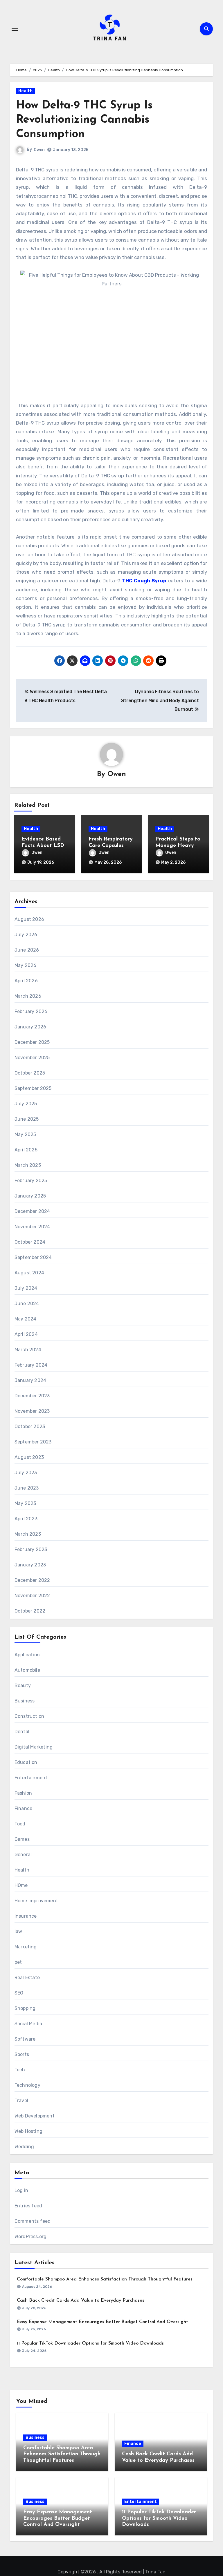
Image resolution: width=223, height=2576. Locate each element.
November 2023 (32, 1411)
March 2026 (28, 996)
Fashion (23, 1793)
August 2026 (29, 919)
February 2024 (31, 1365)
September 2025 (33, 1088)
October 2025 (30, 1073)
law (18, 1931)
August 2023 (29, 1457)
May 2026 (26, 965)
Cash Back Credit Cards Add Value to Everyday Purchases (81, 2300)
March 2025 (28, 1165)
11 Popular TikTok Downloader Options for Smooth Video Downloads (90, 2343)
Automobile (27, 1670)
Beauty (23, 1685)
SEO (19, 1993)
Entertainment (31, 1778)
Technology (27, 2085)
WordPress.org (31, 2237)
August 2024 (29, 1273)
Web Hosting (28, 2131)
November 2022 (32, 1596)
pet (18, 1962)
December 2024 (32, 1211)
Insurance (26, 1916)
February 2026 (31, 1011)
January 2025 (30, 1196)
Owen (39, 150)
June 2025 (27, 1119)
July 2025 (26, 1104)
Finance (23, 1808)
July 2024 (26, 1288)
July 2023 (26, 1473)
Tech (20, 2070)
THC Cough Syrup (144, 581)
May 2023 (25, 1503)
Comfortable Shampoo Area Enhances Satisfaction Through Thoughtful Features (105, 2279)
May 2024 (26, 1319)
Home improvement (36, 1901)
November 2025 (32, 1058)
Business (25, 1701)
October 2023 (30, 1426)
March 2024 (28, 1350)
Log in (21, 2190)
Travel (21, 2101)
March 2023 (28, 1534)
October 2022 (30, 1611)
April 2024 (26, 1334)
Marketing (26, 1947)
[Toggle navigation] (15, 29)
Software (25, 2039)
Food (20, 1824)
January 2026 (30, 1027)
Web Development (35, 2116)
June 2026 (27, 950)
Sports (22, 2054)
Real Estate (27, 1978)
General (23, 1855)
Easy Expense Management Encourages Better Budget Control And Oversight (102, 2322)
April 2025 (26, 1150)
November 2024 (32, 1227)
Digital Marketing (34, 1747)
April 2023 (26, 1519)
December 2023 (32, 1396)
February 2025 (31, 1181)
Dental (22, 1732)
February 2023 (31, 1549)
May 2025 (25, 1134)
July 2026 (26, 935)
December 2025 (32, 1042)
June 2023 (27, 1488)
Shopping (25, 2008)
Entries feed (28, 2206)
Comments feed (33, 2221)
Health (25, 91)
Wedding (24, 2147)
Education (26, 1762)
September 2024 (33, 1257)
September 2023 (33, 1442)
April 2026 (26, 981)
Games (22, 1839)
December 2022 (32, 1580)
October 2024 (30, 1242)
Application (27, 1655)
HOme (21, 1885)
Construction (29, 1716)
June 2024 (27, 1304)
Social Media (28, 2024)
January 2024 (30, 1380)
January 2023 (30, 1565)
